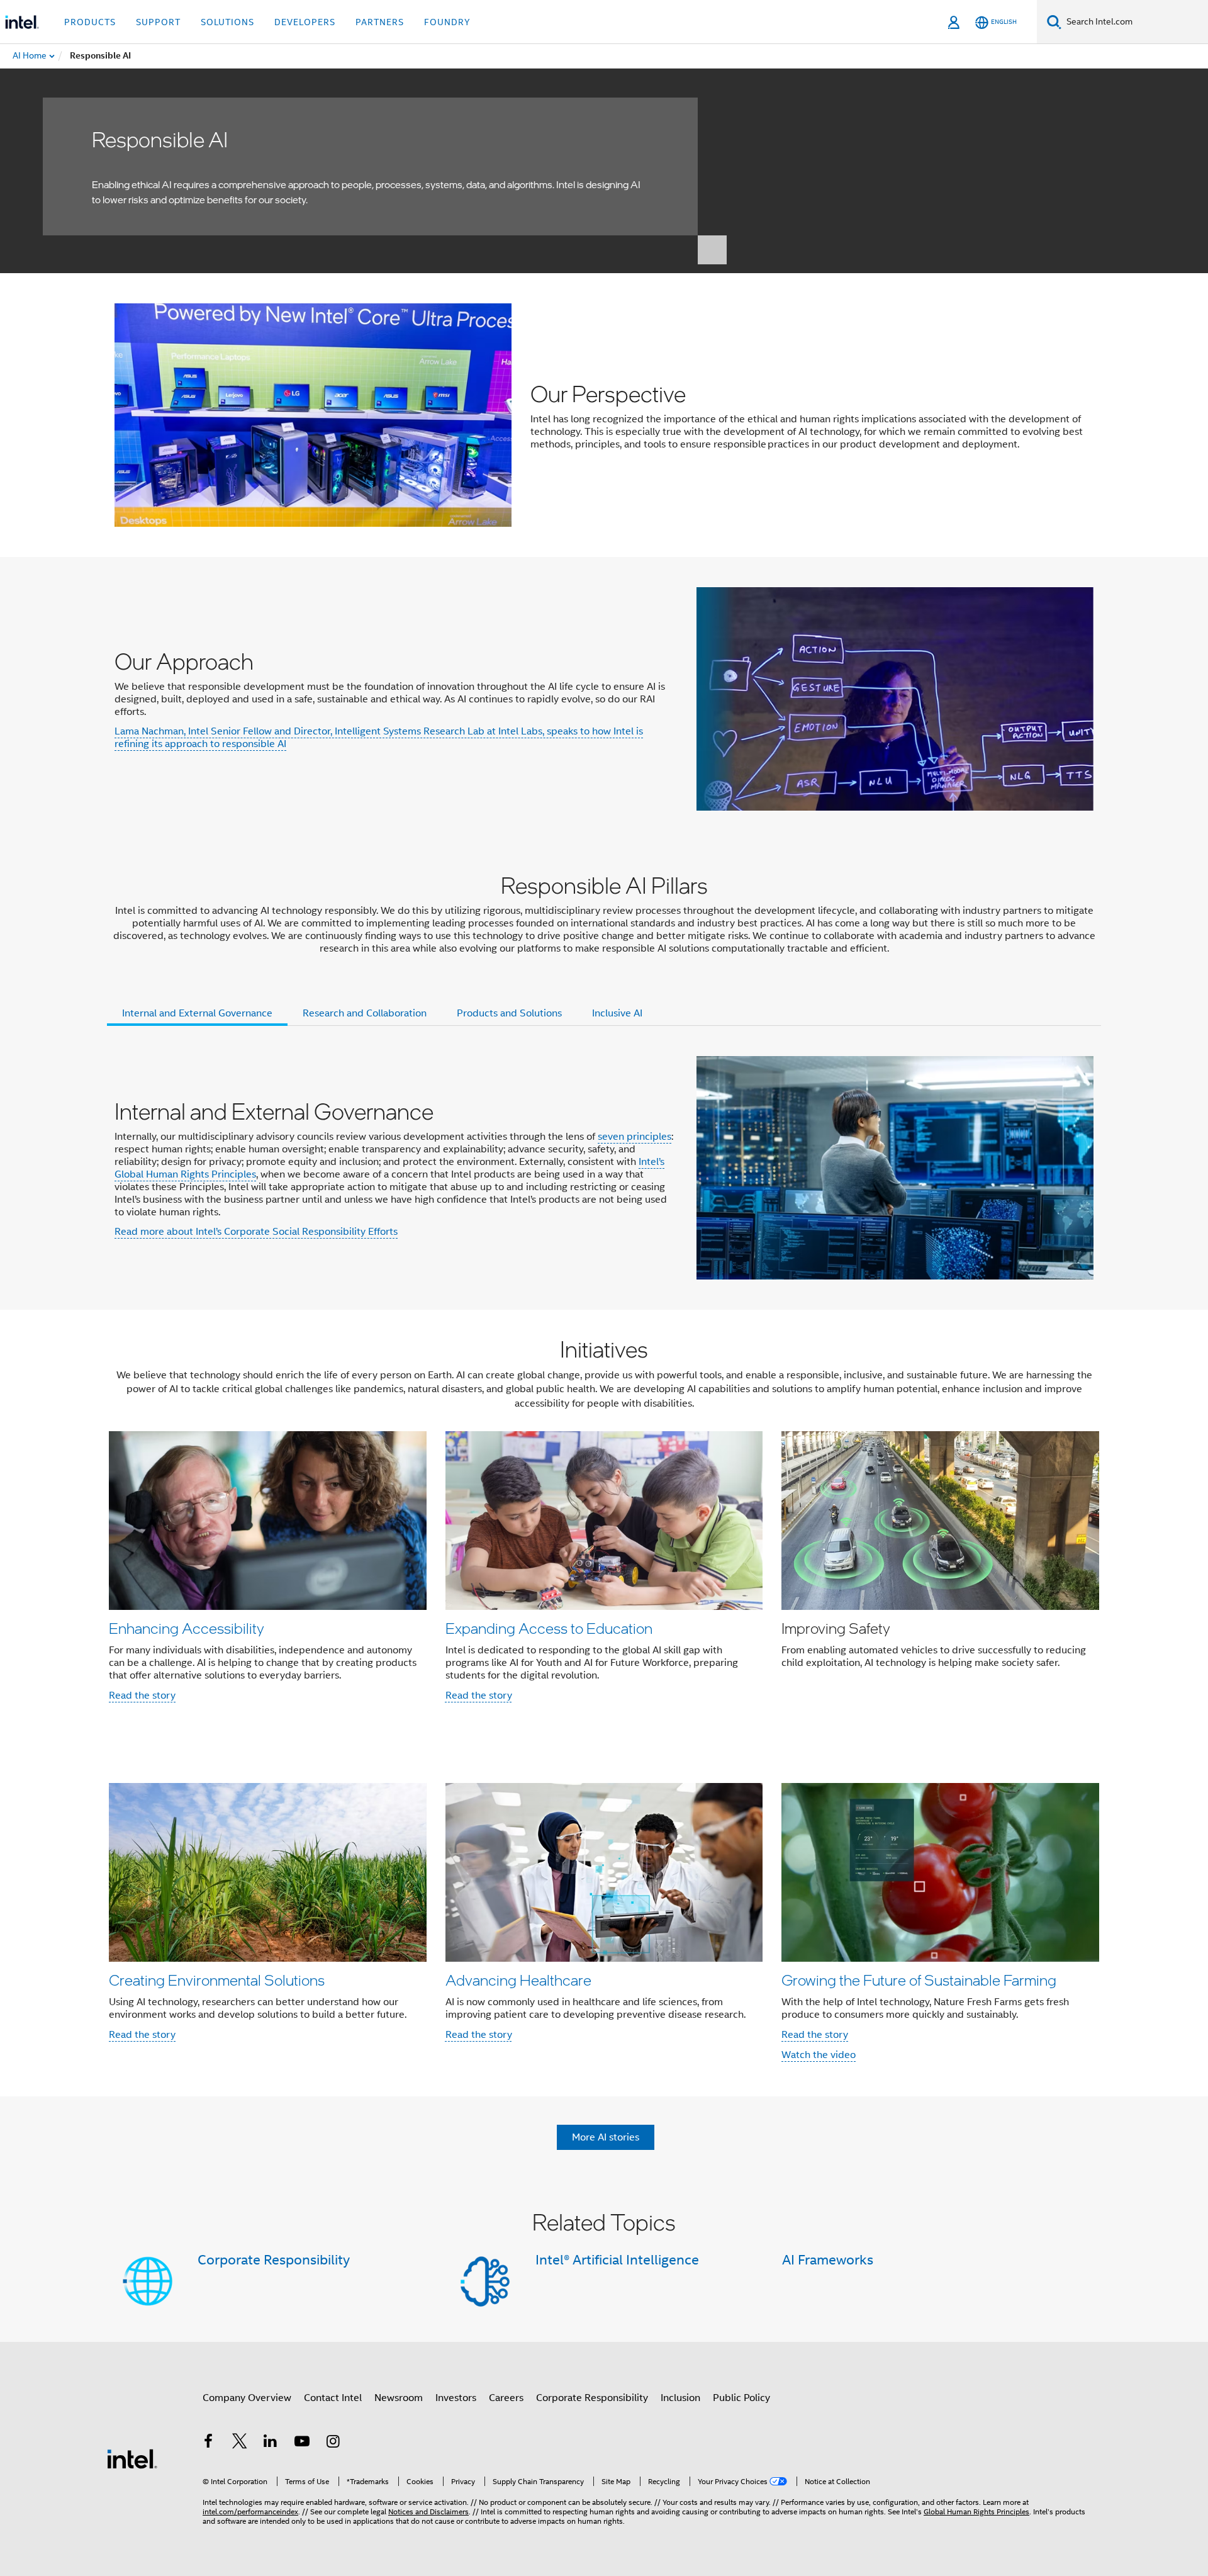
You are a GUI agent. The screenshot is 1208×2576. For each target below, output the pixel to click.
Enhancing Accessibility (187, 1628)
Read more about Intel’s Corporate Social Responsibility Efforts (256, 1232)
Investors (456, 2398)
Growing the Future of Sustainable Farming (919, 1980)
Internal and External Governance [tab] (197, 1013)
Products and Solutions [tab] (509, 1013)
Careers (506, 2398)
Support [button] (158, 22)
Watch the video (819, 2055)
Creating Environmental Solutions (217, 1980)
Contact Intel (333, 2398)
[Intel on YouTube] (302, 2443)
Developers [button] (305, 22)
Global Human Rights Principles (976, 2511)
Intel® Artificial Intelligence (617, 2260)
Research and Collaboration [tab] (365, 1013)
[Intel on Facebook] (208, 2443)
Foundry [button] (447, 22)
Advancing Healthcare (518, 1980)
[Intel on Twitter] (240, 2443)
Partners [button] (380, 22)
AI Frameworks (828, 2260)
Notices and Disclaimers (428, 2511)
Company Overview (247, 2398)
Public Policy (741, 2398)
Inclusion (680, 2398)
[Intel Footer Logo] (132, 2458)
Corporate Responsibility (274, 2260)
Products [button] (90, 22)
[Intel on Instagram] (333, 2443)
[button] (604, 1523)
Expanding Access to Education (549, 1628)
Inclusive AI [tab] (617, 1013)
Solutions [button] (227, 22)
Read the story (142, 1696)
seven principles (635, 1137)
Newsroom (399, 2398)
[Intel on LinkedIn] (271, 2443)
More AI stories (606, 2137)
